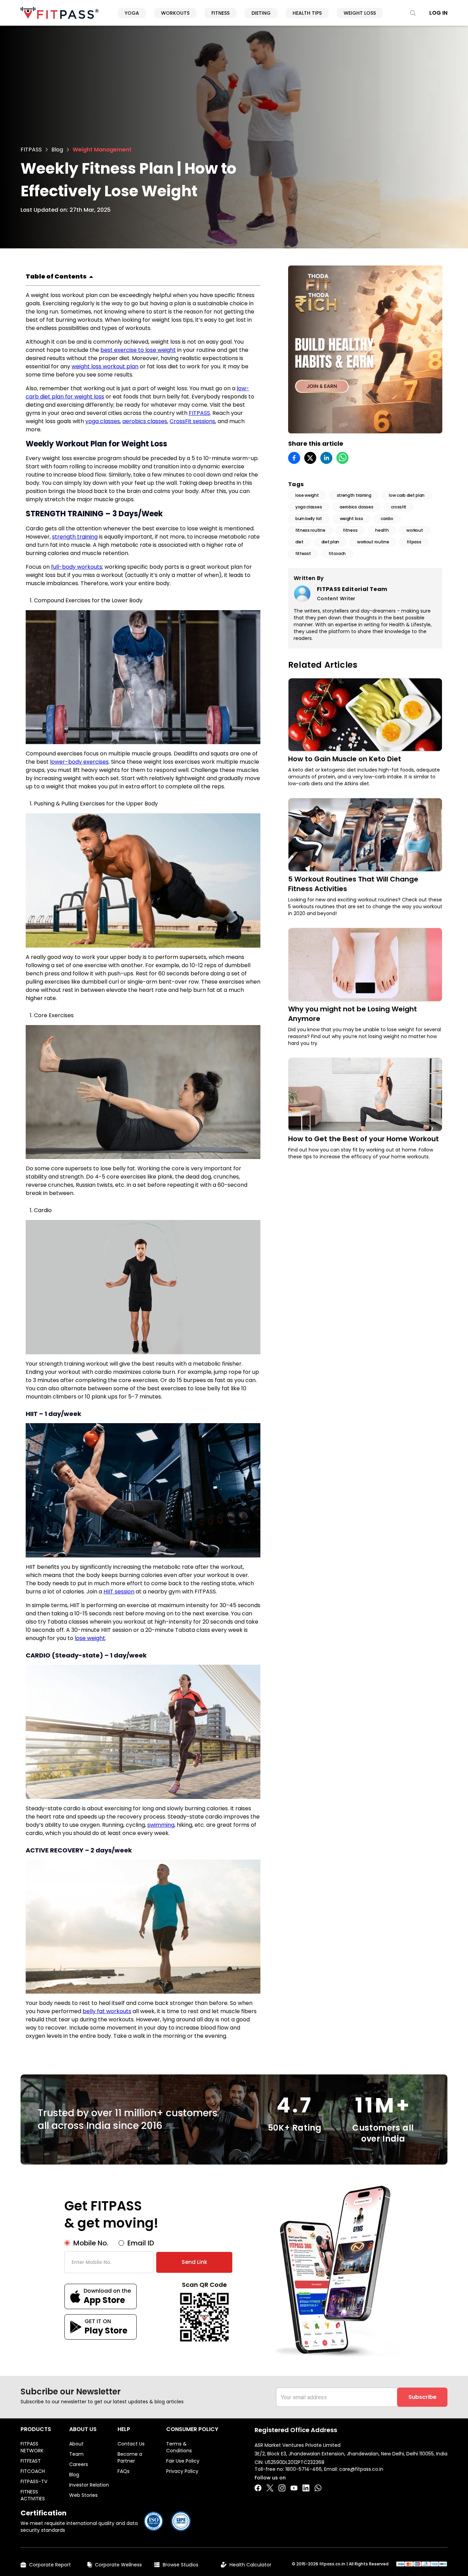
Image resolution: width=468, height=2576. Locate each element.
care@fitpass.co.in (361, 2469)
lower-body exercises (79, 762)
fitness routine (310, 530)
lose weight (90, 1638)
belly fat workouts (107, 2011)
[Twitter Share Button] (270, 2488)
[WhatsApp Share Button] (318, 2488)
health (382, 530)
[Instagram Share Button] (282, 2488)
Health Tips (307, 13)
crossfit (399, 507)
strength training (75, 537)
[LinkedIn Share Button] (306, 2488)
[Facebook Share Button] (258, 2488)
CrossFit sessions (192, 421)
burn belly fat (309, 519)
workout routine (373, 542)
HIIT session (119, 1592)
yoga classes (103, 421)
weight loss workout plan (105, 366)
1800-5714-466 (304, 2469)
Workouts (175, 13)
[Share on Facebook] (294, 458)
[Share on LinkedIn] (326, 458)
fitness (350, 530)
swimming (161, 1825)
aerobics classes (145, 421)
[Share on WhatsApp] (342, 458)
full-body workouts (77, 567)
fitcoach (337, 553)
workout (415, 530)
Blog (57, 150)
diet (299, 542)
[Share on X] (310, 458)
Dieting (261, 13)
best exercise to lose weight (138, 350)
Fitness (220, 13)
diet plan (330, 542)
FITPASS (31, 150)
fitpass (414, 542)
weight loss (352, 519)
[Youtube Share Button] (294, 2488)
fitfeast (303, 553)
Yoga (132, 13)
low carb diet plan (407, 495)
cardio (387, 519)
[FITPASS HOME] (60, 13)
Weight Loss (360, 13)
